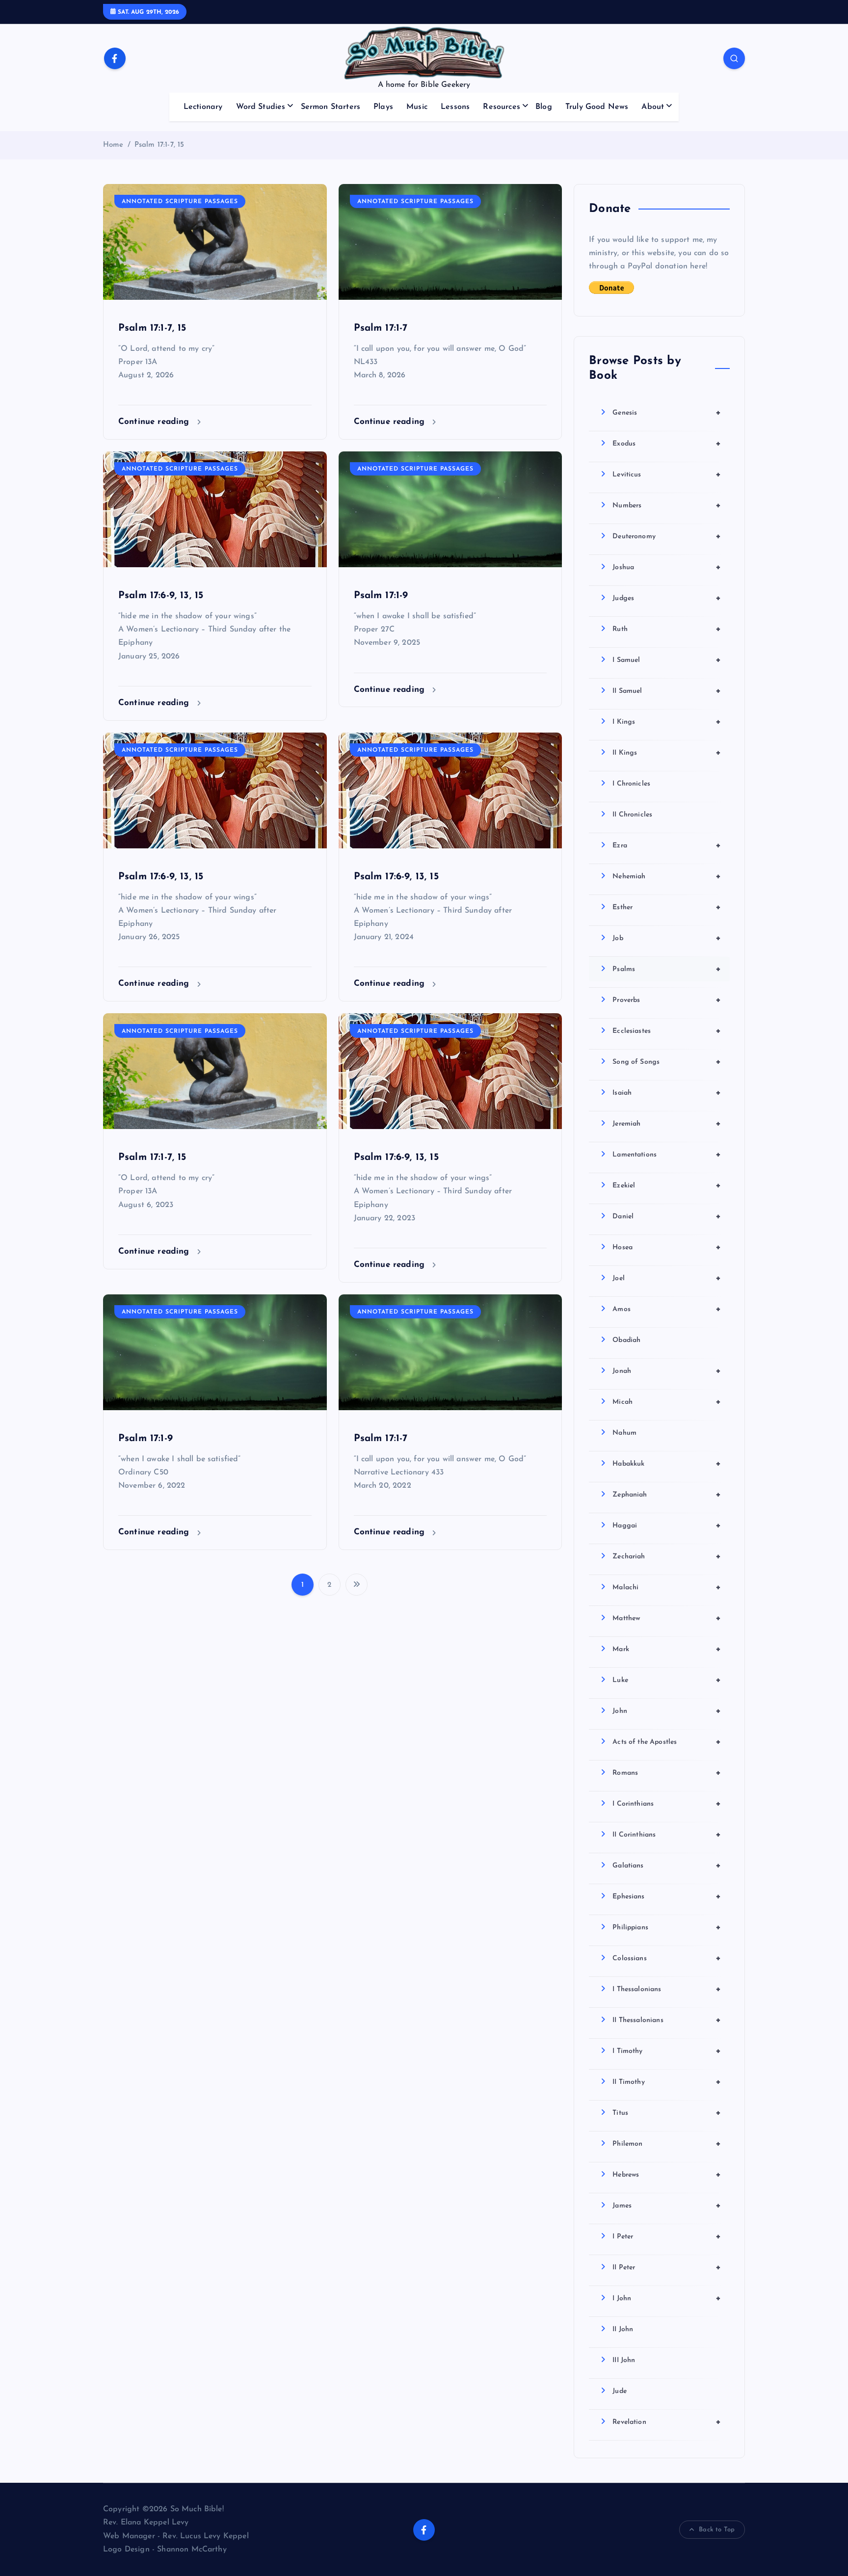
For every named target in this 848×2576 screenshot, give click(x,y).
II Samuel (667, 691)
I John (667, 2298)
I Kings (667, 722)
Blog (544, 107)
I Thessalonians (667, 1989)
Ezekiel (667, 1185)
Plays (383, 107)
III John (624, 2360)
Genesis (667, 413)
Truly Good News (597, 107)
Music (417, 107)
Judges (667, 598)
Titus (667, 2113)
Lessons (455, 107)
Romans (667, 1773)
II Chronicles (632, 815)
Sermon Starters (331, 107)
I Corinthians (667, 1804)
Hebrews (667, 2175)
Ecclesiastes (667, 1031)
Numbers (667, 505)
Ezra (667, 845)
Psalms (667, 969)
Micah (667, 1402)
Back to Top (717, 2530)
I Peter (667, 2236)
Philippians (667, 1927)
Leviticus (667, 474)
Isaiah (667, 1093)
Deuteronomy (667, 536)
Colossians (667, 1958)
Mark (667, 1649)
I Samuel (667, 660)
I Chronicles (631, 784)
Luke (667, 1680)
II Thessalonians (667, 2020)
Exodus (667, 444)
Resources (501, 107)
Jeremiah (667, 1124)
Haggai (667, 1525)
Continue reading (155, 422)
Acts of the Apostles (667, 1742)
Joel (667, 1278)
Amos (667, 1309)
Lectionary (203, 107)
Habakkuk (667, 1464)
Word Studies (261, 107)
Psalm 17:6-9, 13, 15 (161, 596)
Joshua (667, 567)
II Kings (667, 753)
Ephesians (667, 1896)
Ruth (667, 629)
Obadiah (626, 1340)
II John (623, 2329)
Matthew (667, 1618)
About (653, 107)
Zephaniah (667, 1495)
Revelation (667, 2422)
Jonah (667, 1371)
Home (113, 145)
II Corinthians (667, 1835)
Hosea (667, 1247)
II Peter (667, 2267)
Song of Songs (667, 1062)
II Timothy (667, 2082)
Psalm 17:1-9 (381, 596)
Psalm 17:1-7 (381, 328)
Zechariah (667, 1556)
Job (667, 938)
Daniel (667, 1216)
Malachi (667, 1587)
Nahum (624, 1433)
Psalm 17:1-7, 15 (159, 145)
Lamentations (667, 1155)
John (667, 1711)
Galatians (667, 1866)
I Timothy (667, 2051)
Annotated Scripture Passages (180, 202)
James (667, 2206)
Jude (620, 2391)
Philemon (667, 2144)
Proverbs (667, 1000)
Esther (667, 907)
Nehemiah (667, 876)
